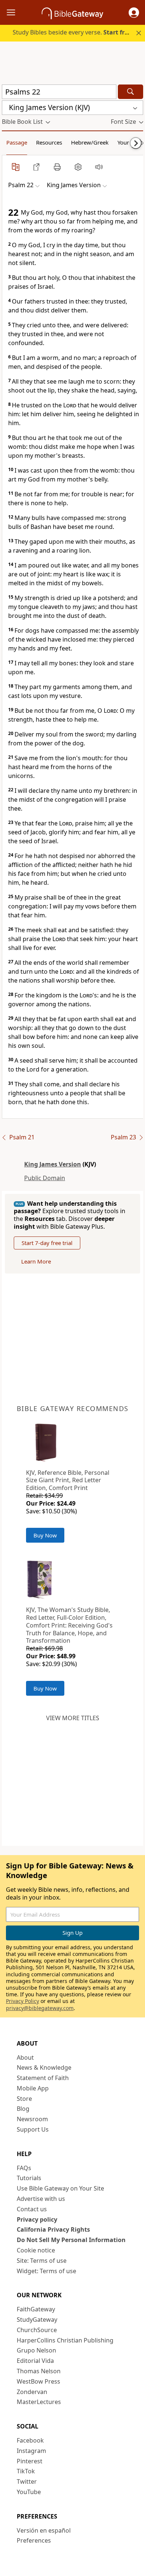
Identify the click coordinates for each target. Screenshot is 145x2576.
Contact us (32, 2209)
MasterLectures (39, 2402)
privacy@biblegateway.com (40, 2008)
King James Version (53, 1164)
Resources (49, 142)
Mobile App (33, 2088)
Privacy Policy (22, 2001)
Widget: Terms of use (46, 2271)
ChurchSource (37, 2330)
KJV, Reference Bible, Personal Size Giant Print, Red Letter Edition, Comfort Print (68, 1480)
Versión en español (44, 2530)
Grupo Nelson (36, 2350)
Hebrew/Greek (90, 142)
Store (24, 2099)
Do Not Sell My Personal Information (71, 2240)
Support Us (33, 2129)
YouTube (29, 2492)
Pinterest (30, 2461)
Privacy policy (37, 2219)
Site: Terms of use (42, 2261)
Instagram (31, 2451)
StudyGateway (37, 2320)
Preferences (34, 2540)
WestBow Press (38, 2381)
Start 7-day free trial (47, 1243)
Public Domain (45, 1178)
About (25, 2057)
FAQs (24, 2168)
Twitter (27, 2481)
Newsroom (32, 2119)
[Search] (130, 92)
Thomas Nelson (39, 2371)
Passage (17, 142)
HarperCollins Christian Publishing (65, 2340)
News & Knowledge (44, 2067)
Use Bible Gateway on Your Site (60, 2188)
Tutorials (29, 2178)
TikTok (26, 2471)
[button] (134, 13)
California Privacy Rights (53, 2229)
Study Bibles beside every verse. (73, 32)
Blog (23, 2109)
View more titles (73, 1718)
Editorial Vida (35, 2361)
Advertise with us (41, 2199)
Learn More (36, 1261)
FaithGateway (36, 2309)
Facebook (30, 2440)
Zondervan (32, 2392)
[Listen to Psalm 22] (99, 167)
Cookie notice (36, 2250)
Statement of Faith (43, 2078)
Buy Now (45, 1535)
